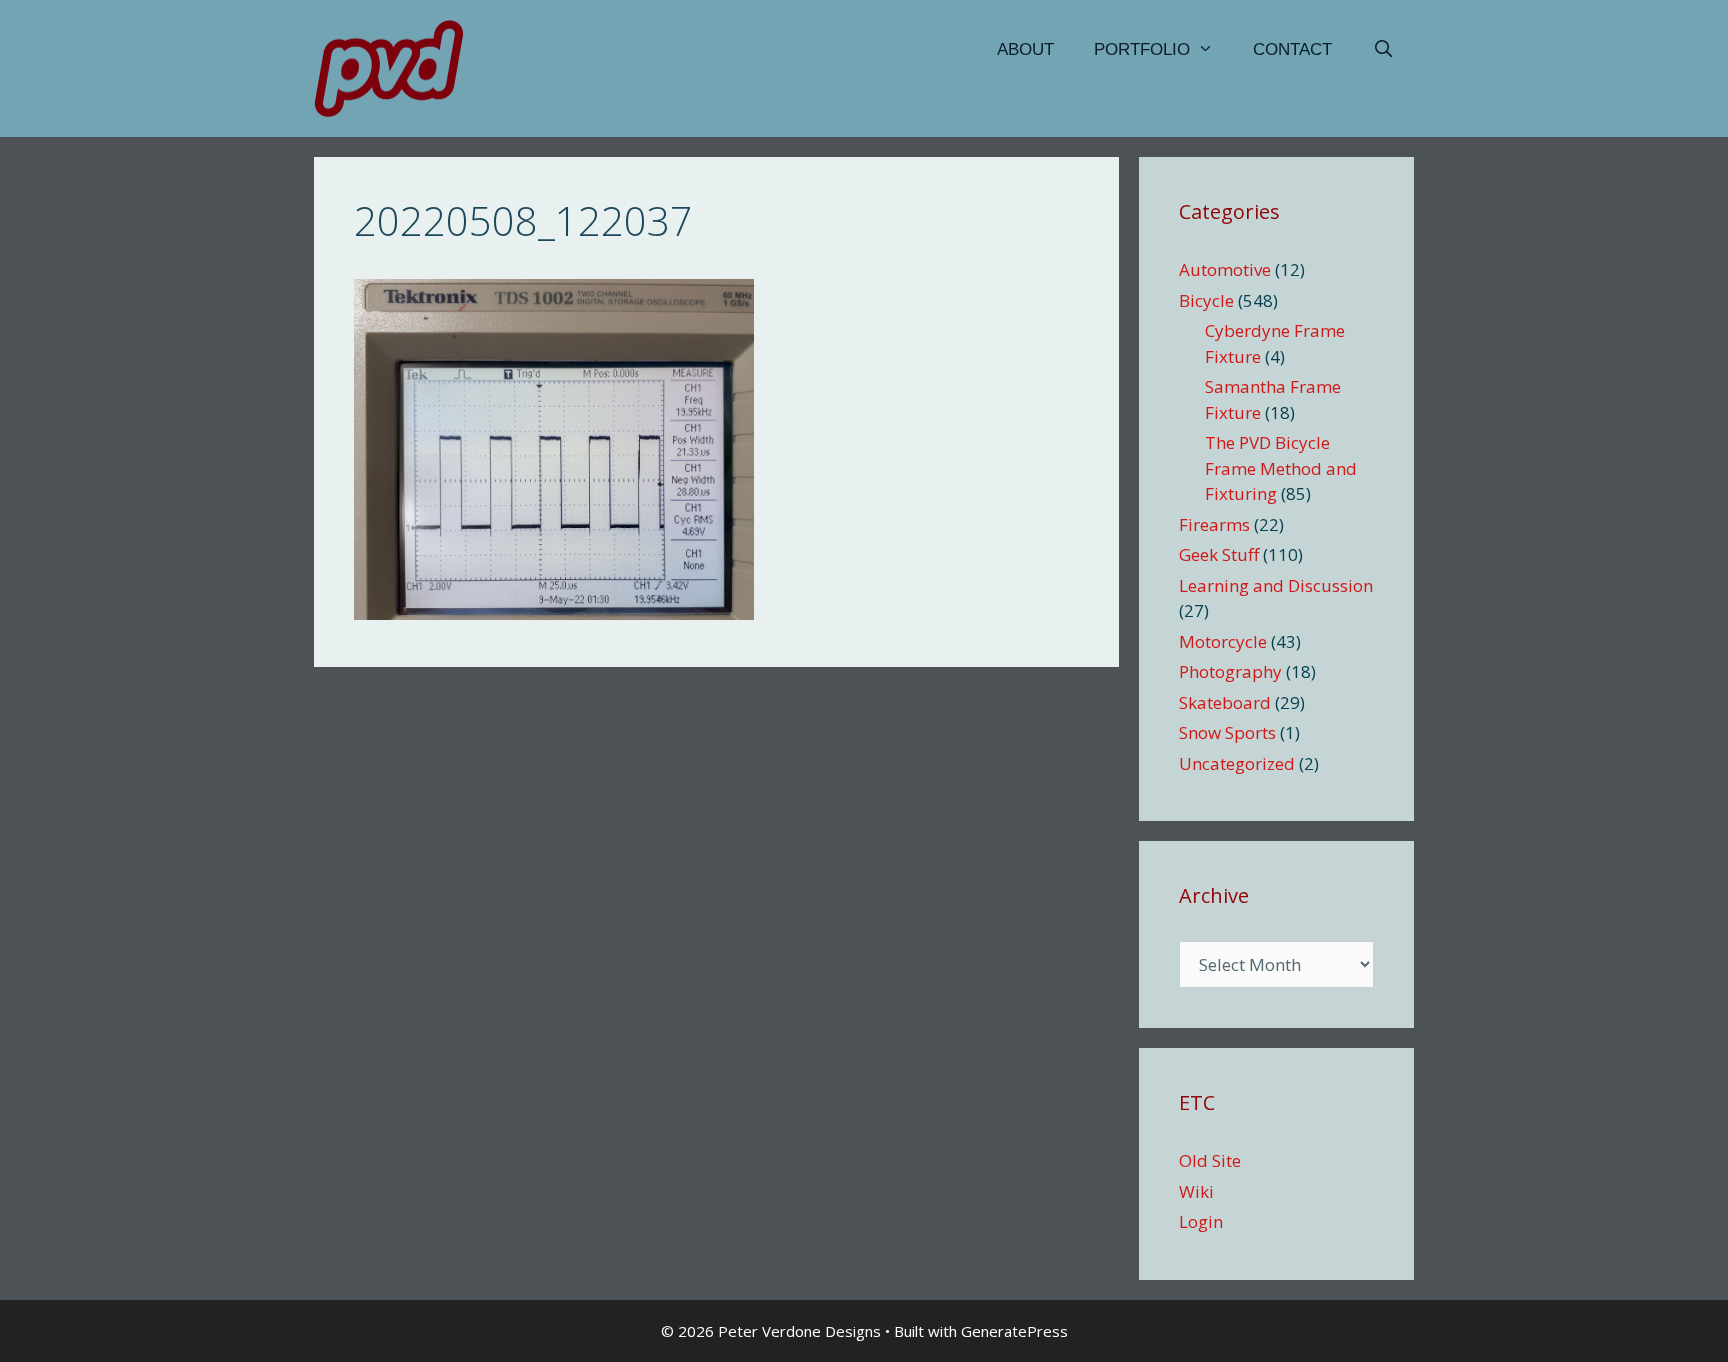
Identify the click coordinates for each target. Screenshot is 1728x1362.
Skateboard (1225, 702)
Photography (1230, 671)
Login (1201, 1221)
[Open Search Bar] (1383, 50)
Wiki (1196, 1191)
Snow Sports (1227, 732)
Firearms (1214, 524)
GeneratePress (1014, 1331)
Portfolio (1142, 49)
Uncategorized (1237, 763)
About (1025, 49)
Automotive (1225, 269)
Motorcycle (1223, 641)
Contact (1292, 49)
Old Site (1210, 1160)
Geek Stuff (1219, 554)
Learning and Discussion (1276, 585)
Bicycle (1206, 300)
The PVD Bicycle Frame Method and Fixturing (1281, 468)
